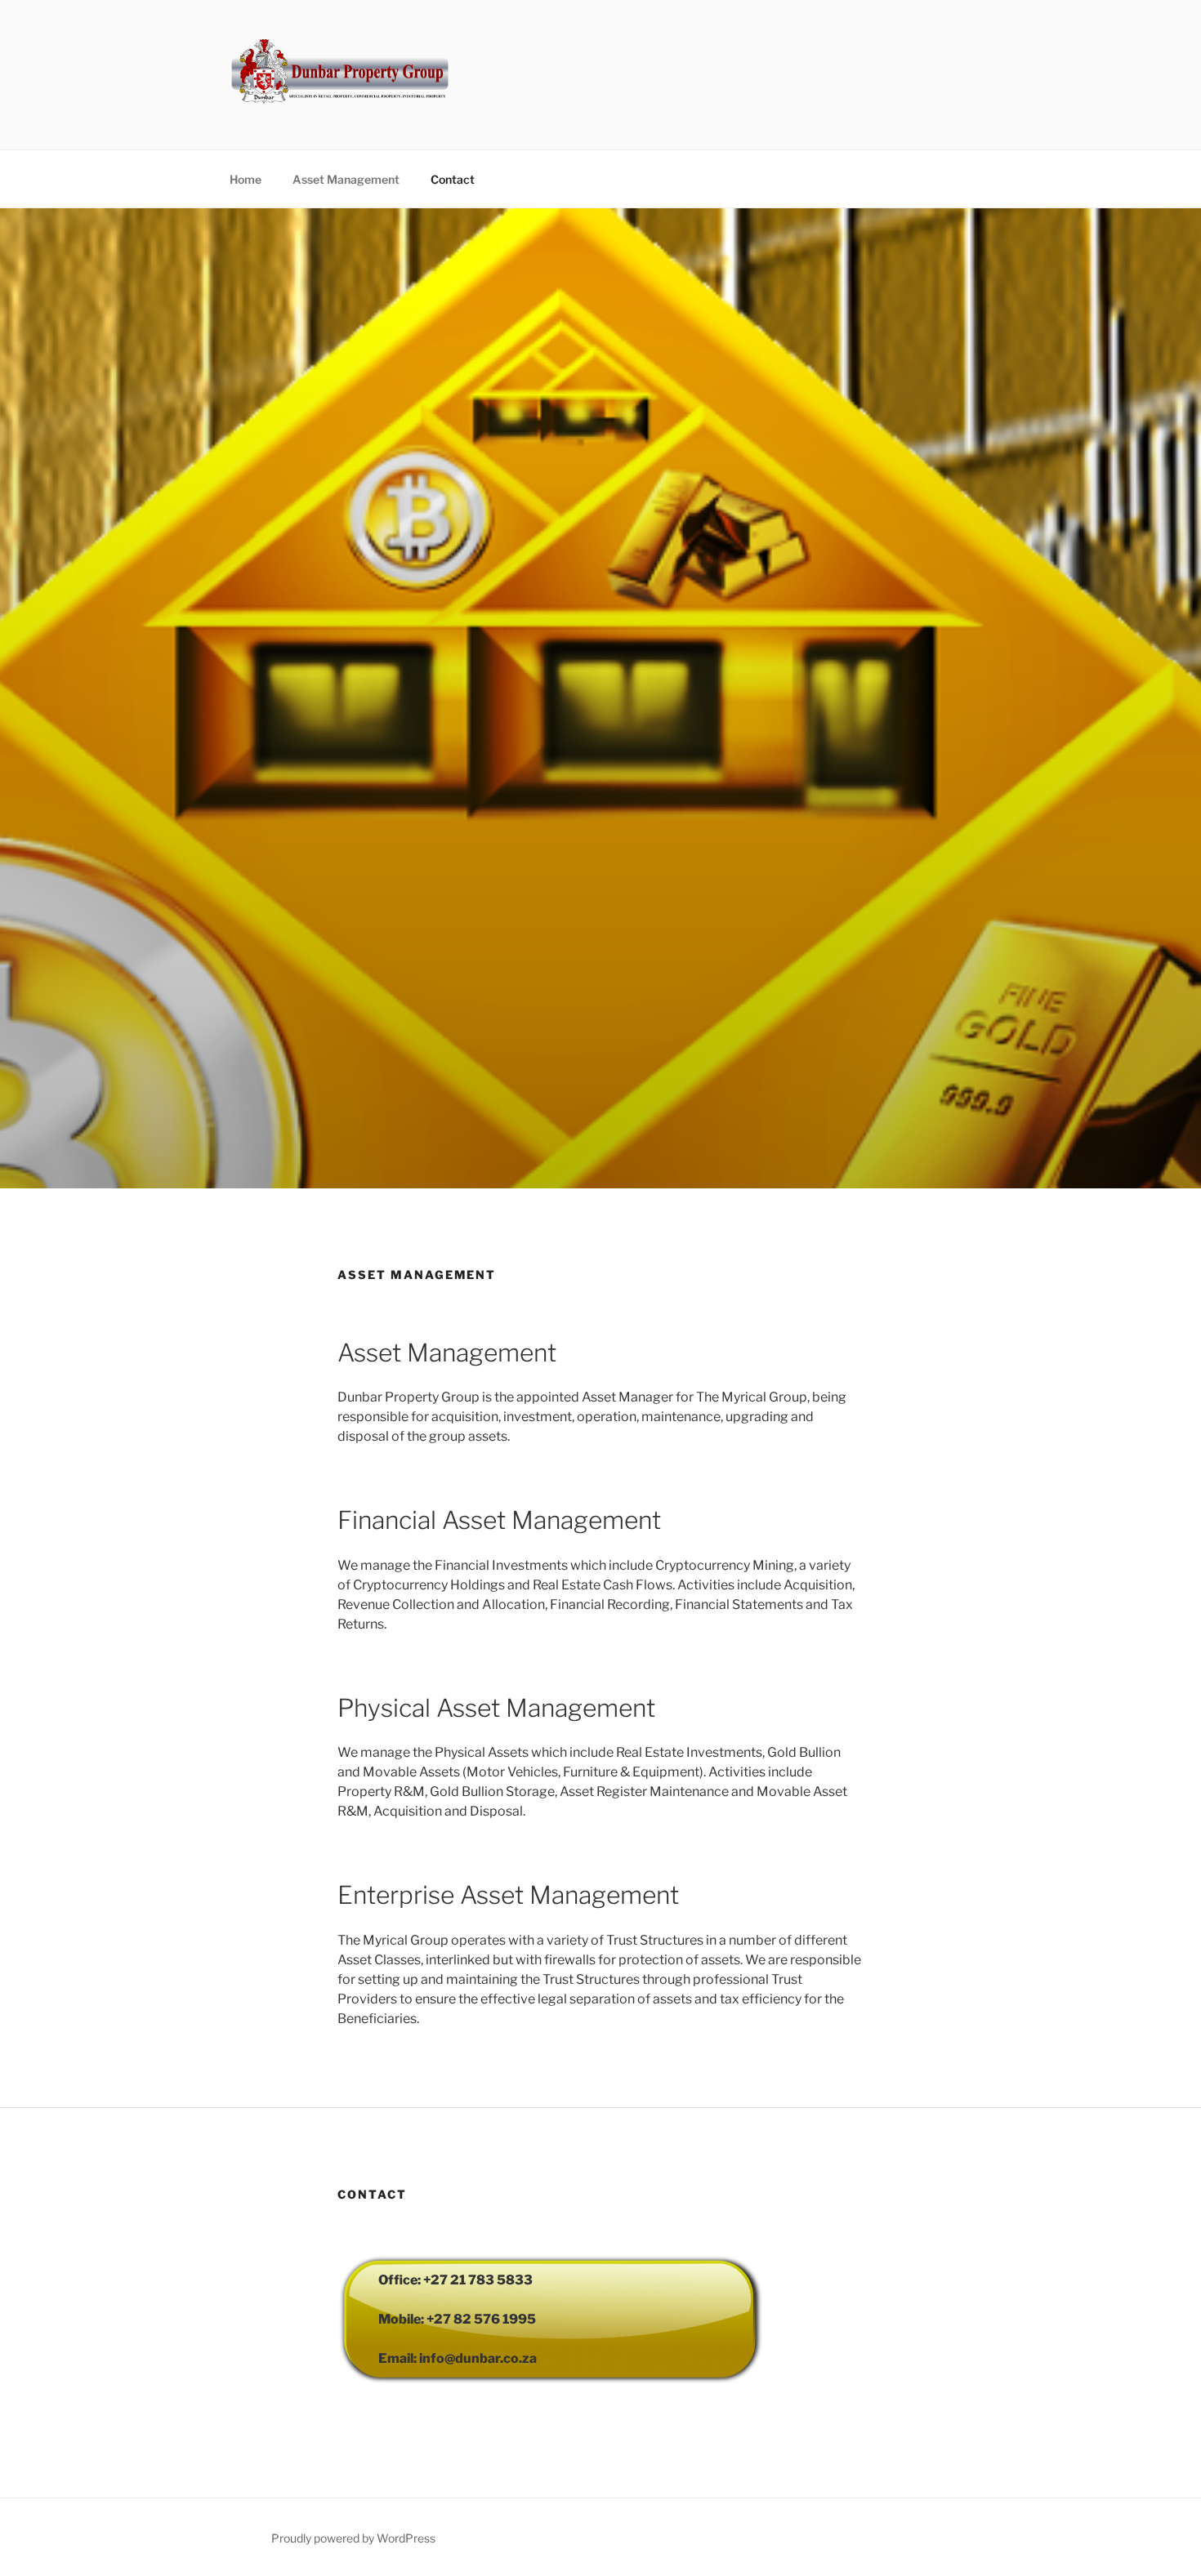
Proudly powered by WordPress (353, 2538)
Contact (453, 179)
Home (246, 179)
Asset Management (346, 179)
